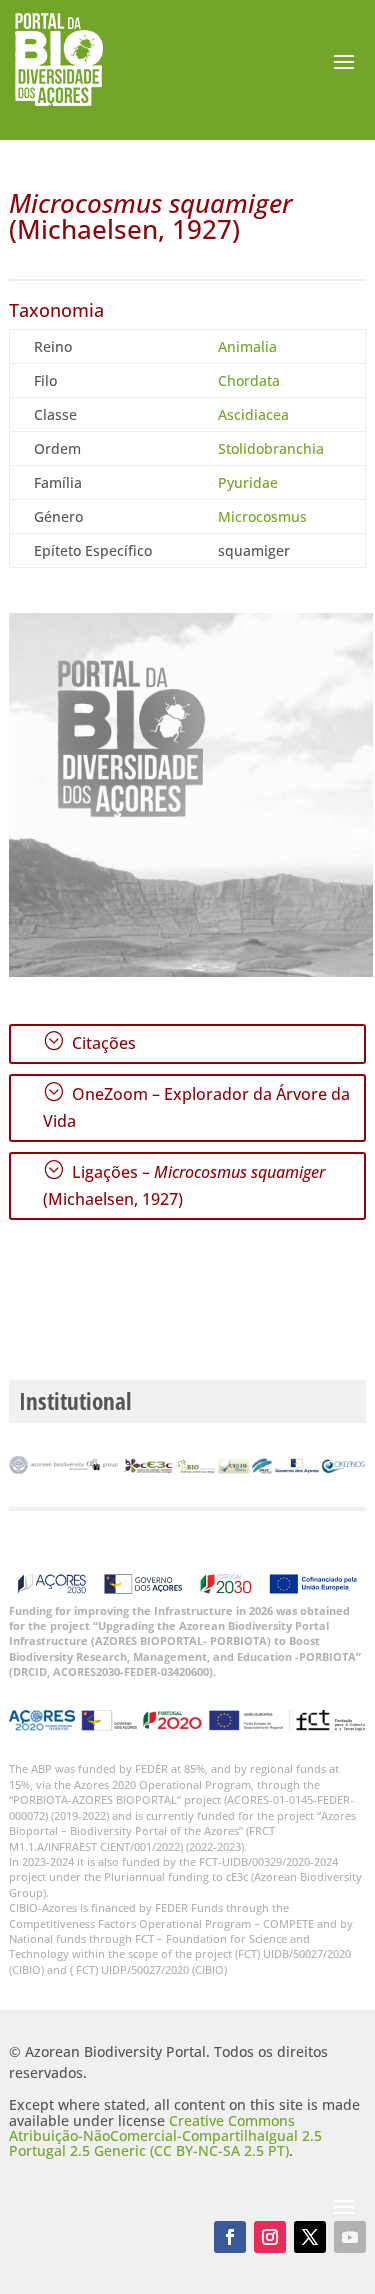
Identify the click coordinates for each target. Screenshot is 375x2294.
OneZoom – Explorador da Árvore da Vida (196, 1106)
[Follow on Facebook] (230, 2237)
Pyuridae (248, 482)
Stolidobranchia (271, 448)
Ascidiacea (253, 414)
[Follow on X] (310, 2237)
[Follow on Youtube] (350, 2237)
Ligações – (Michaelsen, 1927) (184, 1184)
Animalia (247, 346)
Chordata (249, 380)
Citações (89, 1042)
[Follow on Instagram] (270, 2237)
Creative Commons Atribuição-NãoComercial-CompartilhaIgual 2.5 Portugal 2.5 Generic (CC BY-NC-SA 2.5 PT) (165, 2136)
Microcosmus (262, 516)
